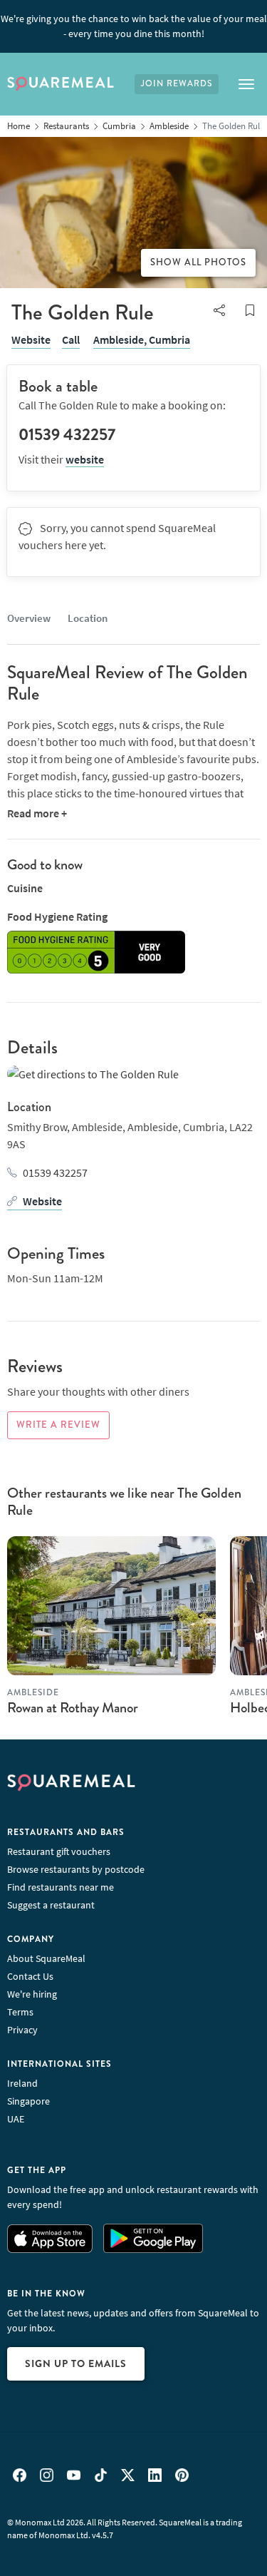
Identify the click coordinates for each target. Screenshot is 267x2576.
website (85, 459)
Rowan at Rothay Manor (73, 1708)
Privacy (22, 2030)
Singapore (28, 2101)
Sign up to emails (76, 2363)
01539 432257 (55, 1172)
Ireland (22, 2083)
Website (31, 339)
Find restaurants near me (61, 1887)
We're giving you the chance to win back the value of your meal (134, 26)
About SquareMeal (46, 1958)
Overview (29, 618)
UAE (16, 2119)
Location (88, 618)
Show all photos (198, 262)
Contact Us (30, 1976)
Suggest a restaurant (51, 1905)
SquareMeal (61, 84)
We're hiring (32, 1994)
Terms (20, 2012)
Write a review (58, 1425)
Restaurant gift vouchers (59, 1851)
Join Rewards (177, 84)
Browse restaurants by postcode (76, 1869)
